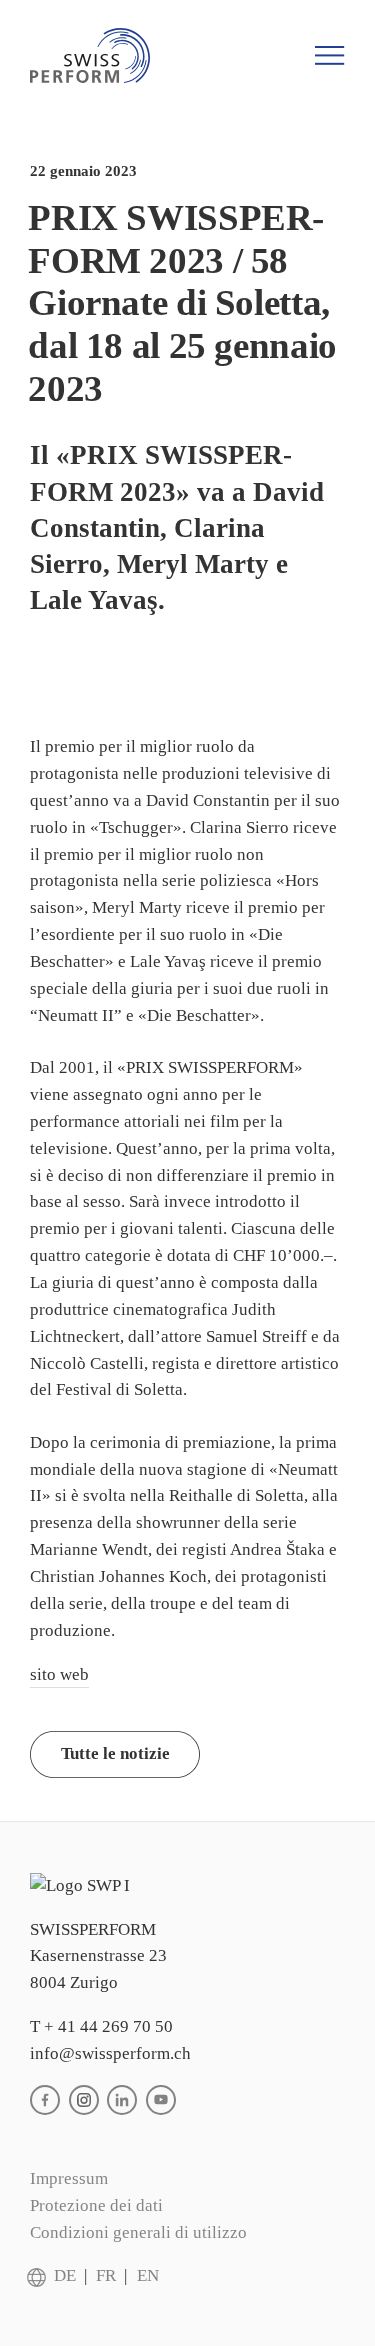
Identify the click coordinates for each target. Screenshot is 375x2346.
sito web (59, 1674)
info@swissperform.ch (110, 2053)
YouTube (161, 2100)
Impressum (69, 2178)
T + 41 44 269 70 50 (101, 2026)
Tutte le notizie (115, 1753)
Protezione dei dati (96, 2205)
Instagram (84, 2100)
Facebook (45, 2100)
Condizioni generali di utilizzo (138, 2232)
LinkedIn (122, 2100)
